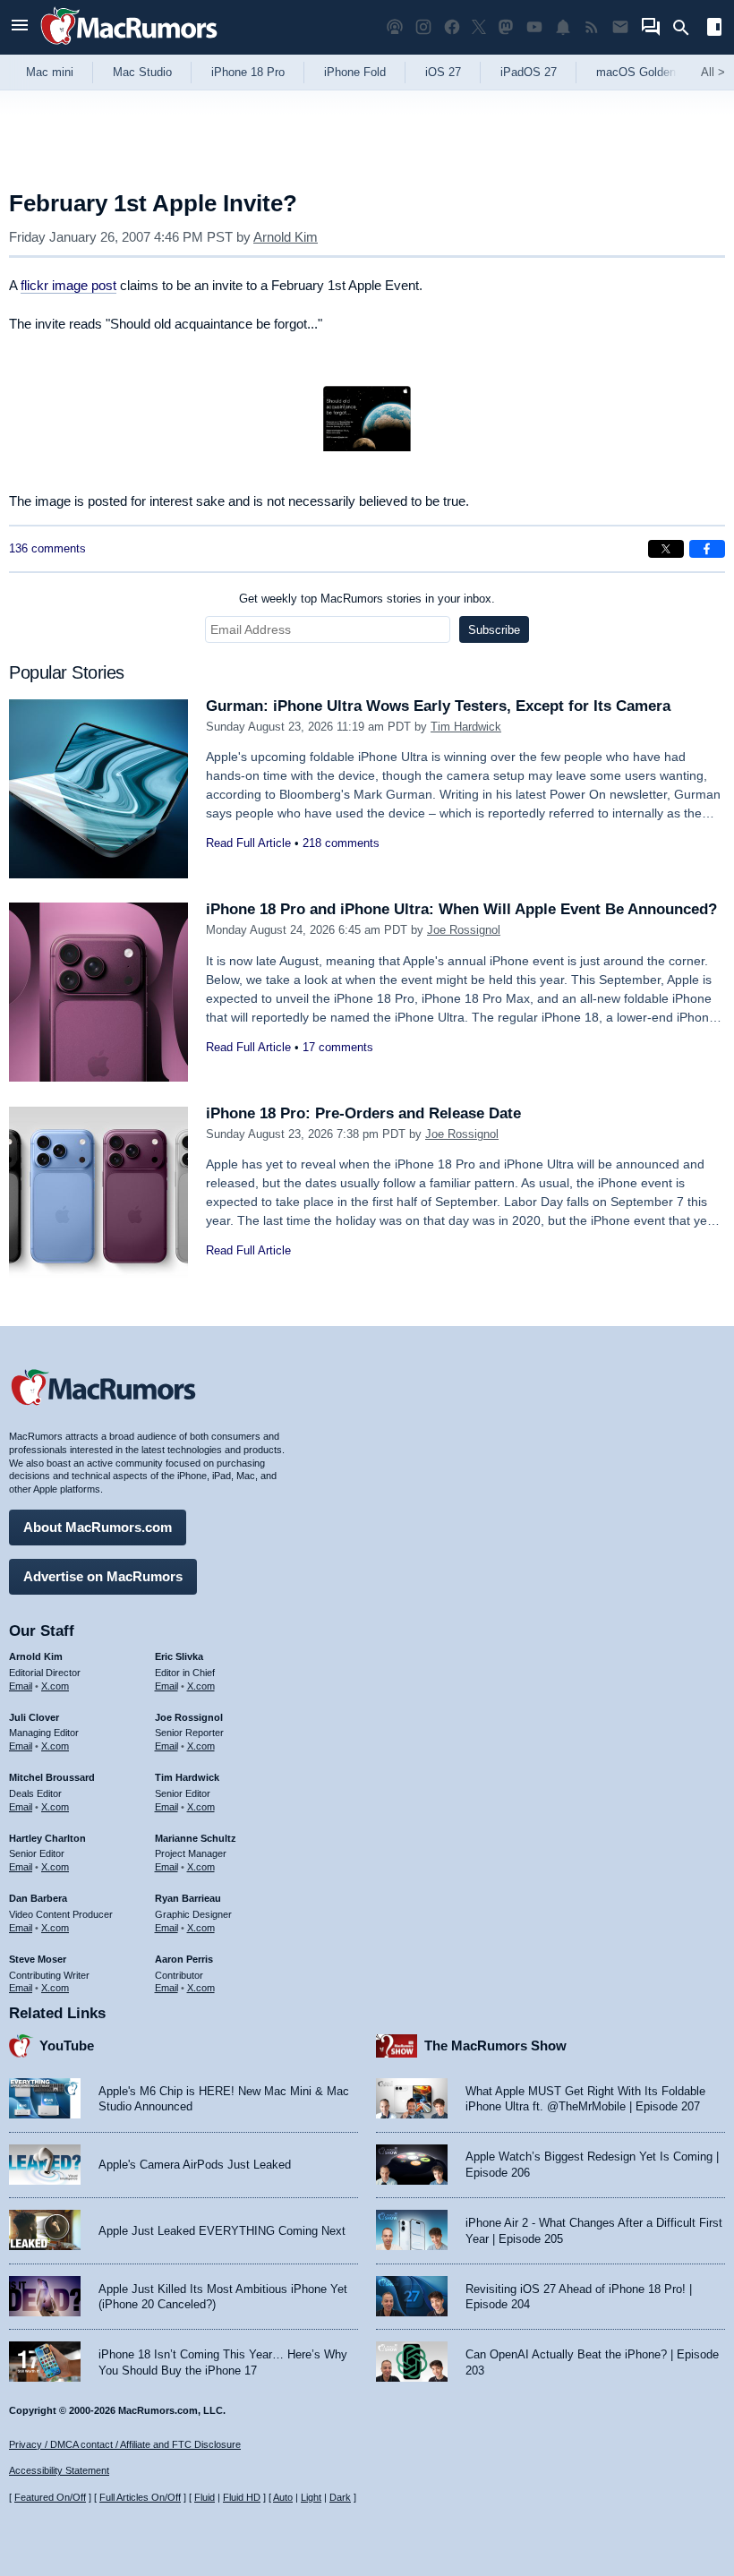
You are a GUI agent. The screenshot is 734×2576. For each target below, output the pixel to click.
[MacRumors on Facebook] (452, 27)
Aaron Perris (184, 1959)
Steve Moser (38, 1959)
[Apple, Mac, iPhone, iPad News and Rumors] (129, 47)
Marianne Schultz (196, 1838)
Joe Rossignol (464, 930)
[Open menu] (20, 27)
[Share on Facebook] (707, 549)
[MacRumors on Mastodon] (506, 27)
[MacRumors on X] (479, 27)
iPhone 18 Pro (248, 72)
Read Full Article (248, 843)
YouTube (67, 2045)
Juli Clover (34, 1717)
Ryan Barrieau (188, 1898)
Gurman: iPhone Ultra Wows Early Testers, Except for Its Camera (438, 706)
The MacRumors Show (495, 2045)
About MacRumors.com (98, 1527)
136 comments (47, 548)
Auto (283, 2497)
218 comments (341, 843)
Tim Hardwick (466, 727)
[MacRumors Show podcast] (395, 27)
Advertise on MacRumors (103, 1576)
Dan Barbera (38, 1898)
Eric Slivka (179, 1656)
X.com (55, 1686)
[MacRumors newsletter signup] (620, 27)
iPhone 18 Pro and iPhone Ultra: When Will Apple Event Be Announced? (461, 909)
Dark (340, 2497)
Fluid (205, 2497)
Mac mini (50, 72)
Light (311, 2497)
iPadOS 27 (529, 72)
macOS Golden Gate (650, 72)
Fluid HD (242, 2497)
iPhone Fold (355, 72)
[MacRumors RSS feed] (592, 27)
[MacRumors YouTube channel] (534, 27)
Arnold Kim (286, 237)
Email (21, 1686)
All (713, 72)
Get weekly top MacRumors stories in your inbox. (367, 599)
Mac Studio (142, 72)
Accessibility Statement (59, 2470)
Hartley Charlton (47, 1838)
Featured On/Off (50, 2497)
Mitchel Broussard (52, 1777)
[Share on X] (666, 549)
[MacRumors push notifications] (563, 27)
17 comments (338, 1047)
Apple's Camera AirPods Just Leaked (195, 2165)
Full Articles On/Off (140, 2497)
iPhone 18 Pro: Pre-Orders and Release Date (363, 1113)
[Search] (687, 28)
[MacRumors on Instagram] (423, 27)
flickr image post (68, 285)
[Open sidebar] (714, 29)
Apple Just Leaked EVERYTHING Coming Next (222, 2231)
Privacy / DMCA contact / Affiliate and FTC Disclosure (125, 2444)
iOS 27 (443, 72)
